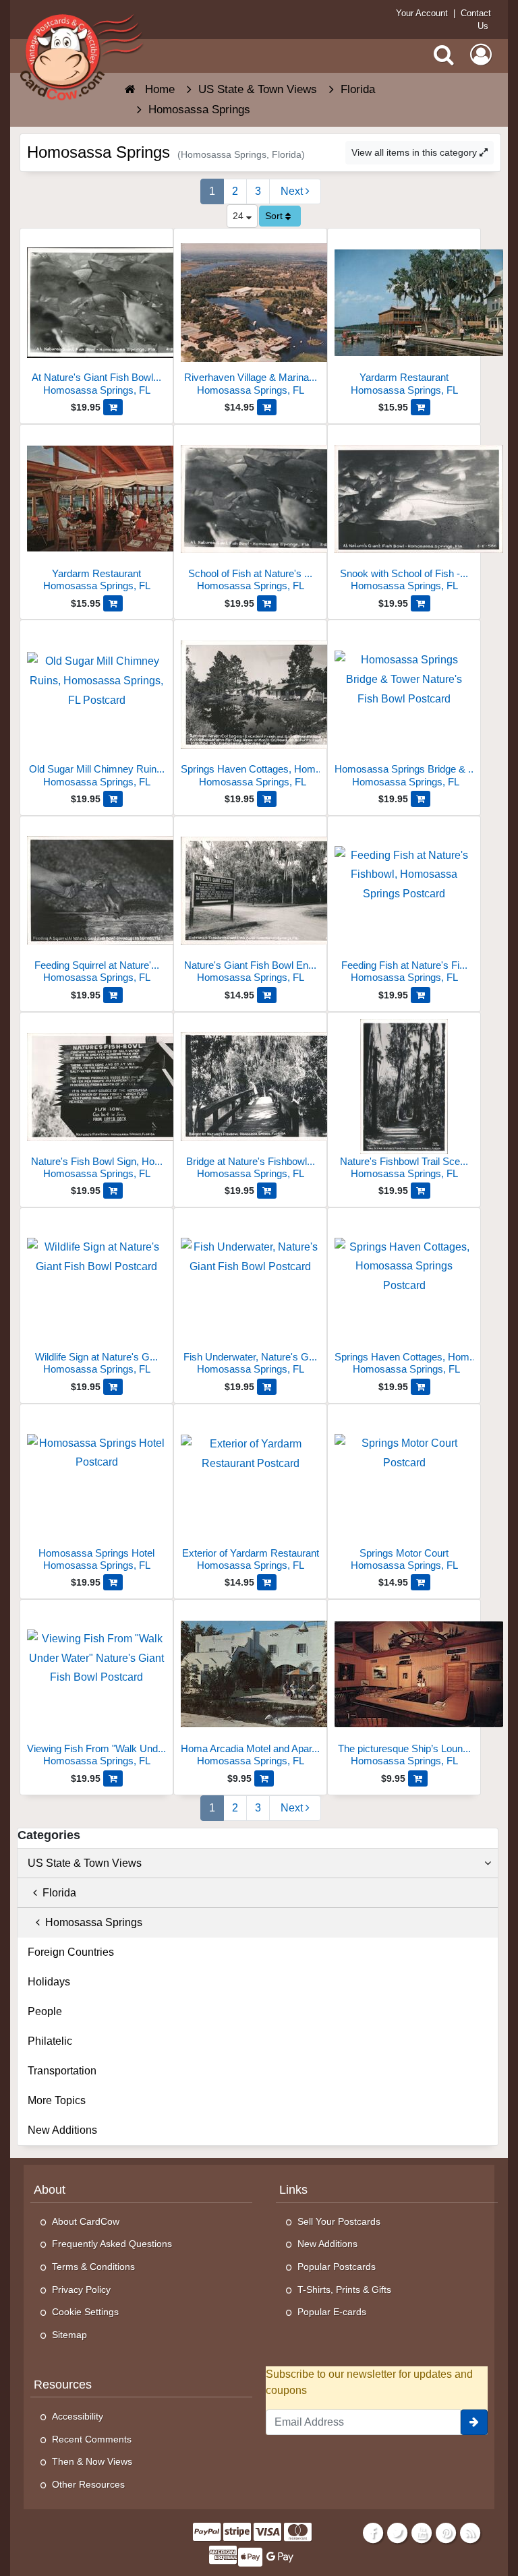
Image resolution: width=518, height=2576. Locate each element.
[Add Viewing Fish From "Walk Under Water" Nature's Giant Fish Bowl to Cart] (113, 1778)
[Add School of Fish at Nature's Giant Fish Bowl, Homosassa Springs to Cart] (267, 603)
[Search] (444, 55)
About (50, 2190)
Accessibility (78, 2416)
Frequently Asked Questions (112, 2244)
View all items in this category (415, 152)
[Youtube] (421, 2533)
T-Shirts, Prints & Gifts (344, 2289)
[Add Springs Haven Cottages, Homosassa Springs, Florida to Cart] (267, 799)
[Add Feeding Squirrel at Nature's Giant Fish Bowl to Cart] (113, 995)
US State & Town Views (85, 1863)
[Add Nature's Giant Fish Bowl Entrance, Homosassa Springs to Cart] (267, 995)
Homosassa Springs (91, 1922)
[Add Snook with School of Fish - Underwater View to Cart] (421, 603)
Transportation (62, 2071)
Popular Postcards (337, 2267)
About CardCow (86, 2221)
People (45, 2011)
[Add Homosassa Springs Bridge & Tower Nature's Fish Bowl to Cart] (421, 799)
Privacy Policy (81, 2289)
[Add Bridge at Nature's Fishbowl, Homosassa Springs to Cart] (267, 1191)
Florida (57, 1893)
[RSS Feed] (470, 2533)
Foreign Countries (71, 1952)
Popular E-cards (332, 2312)
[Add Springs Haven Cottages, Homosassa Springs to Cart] (421, 1387)
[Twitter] (397, 2533)
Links (293, 2190)
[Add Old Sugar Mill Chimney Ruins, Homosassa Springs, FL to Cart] (113, 799)
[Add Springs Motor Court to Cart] (421, 1582)
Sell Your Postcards (339, 2221)
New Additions (62, 2130)
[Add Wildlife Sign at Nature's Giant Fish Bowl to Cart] (113, 1387)
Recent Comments (92, 2439)
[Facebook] (373, 2533)
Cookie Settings (85, 2312)
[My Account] (481, 55)
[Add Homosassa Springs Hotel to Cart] (113, 1582)
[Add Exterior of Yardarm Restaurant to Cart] (267, 1582)
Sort (275, 216)
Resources (63, 2385)
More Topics (57, 2100)
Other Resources (88, 2484)
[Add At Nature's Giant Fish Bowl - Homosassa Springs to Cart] (113, 407)
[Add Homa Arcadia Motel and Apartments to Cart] (264, 1778)
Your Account (422, 13)
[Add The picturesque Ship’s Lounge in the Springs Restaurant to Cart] (418, 1778)
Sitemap (69, 2335)
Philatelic (50, 2041)
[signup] (474, 2422)
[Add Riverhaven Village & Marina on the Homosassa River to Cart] (267, 407)
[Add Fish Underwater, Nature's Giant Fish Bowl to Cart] (267, 1387)
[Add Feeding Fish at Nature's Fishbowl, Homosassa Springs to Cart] (421, 995)
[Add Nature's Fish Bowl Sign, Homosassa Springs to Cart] (113, 1191)
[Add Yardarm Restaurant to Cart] (421, 407)
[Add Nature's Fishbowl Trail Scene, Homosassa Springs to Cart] (421, 1191)
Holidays (49, 1982)
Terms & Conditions (93, 2267)
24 (239, 216)
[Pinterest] (446, 2533)
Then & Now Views (92, 2461)
